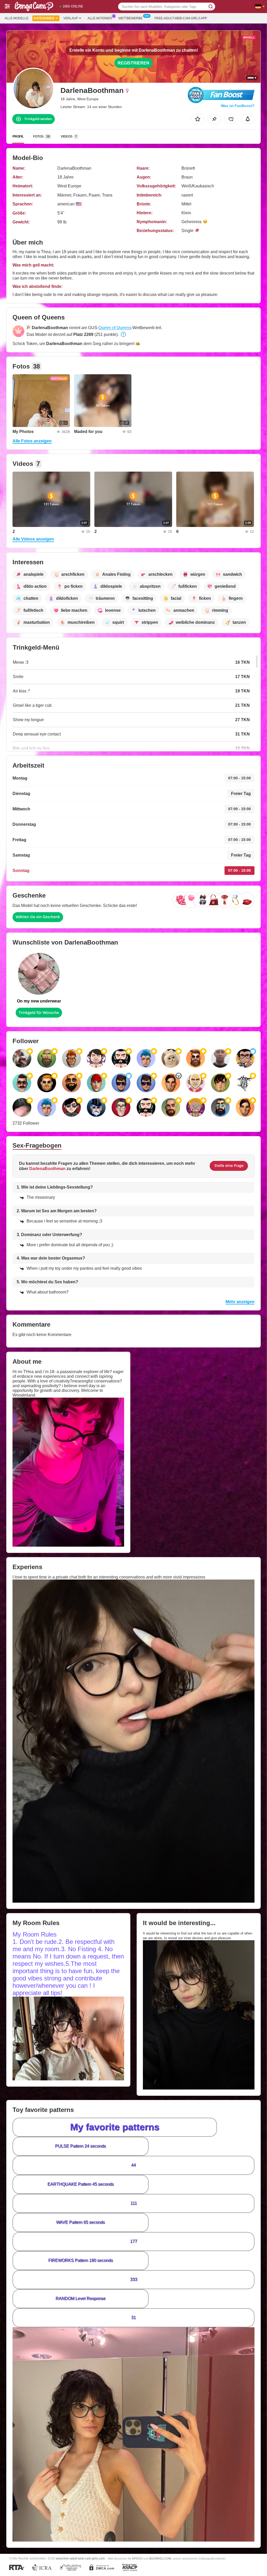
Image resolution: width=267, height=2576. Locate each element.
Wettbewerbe (131, 18)
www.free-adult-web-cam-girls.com (80, 2558)
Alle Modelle (17, 18)
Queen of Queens (115, 328)
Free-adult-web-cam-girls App (181, 18)
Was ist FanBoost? (238, 106)
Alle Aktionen (100, 18)
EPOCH (137, 2559)
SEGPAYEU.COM (160, 2559)
